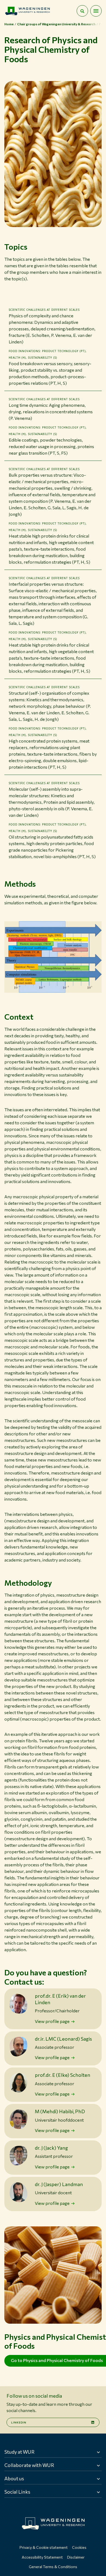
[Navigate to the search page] (82, 11)
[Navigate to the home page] (27, 11)
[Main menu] (96, 11)
